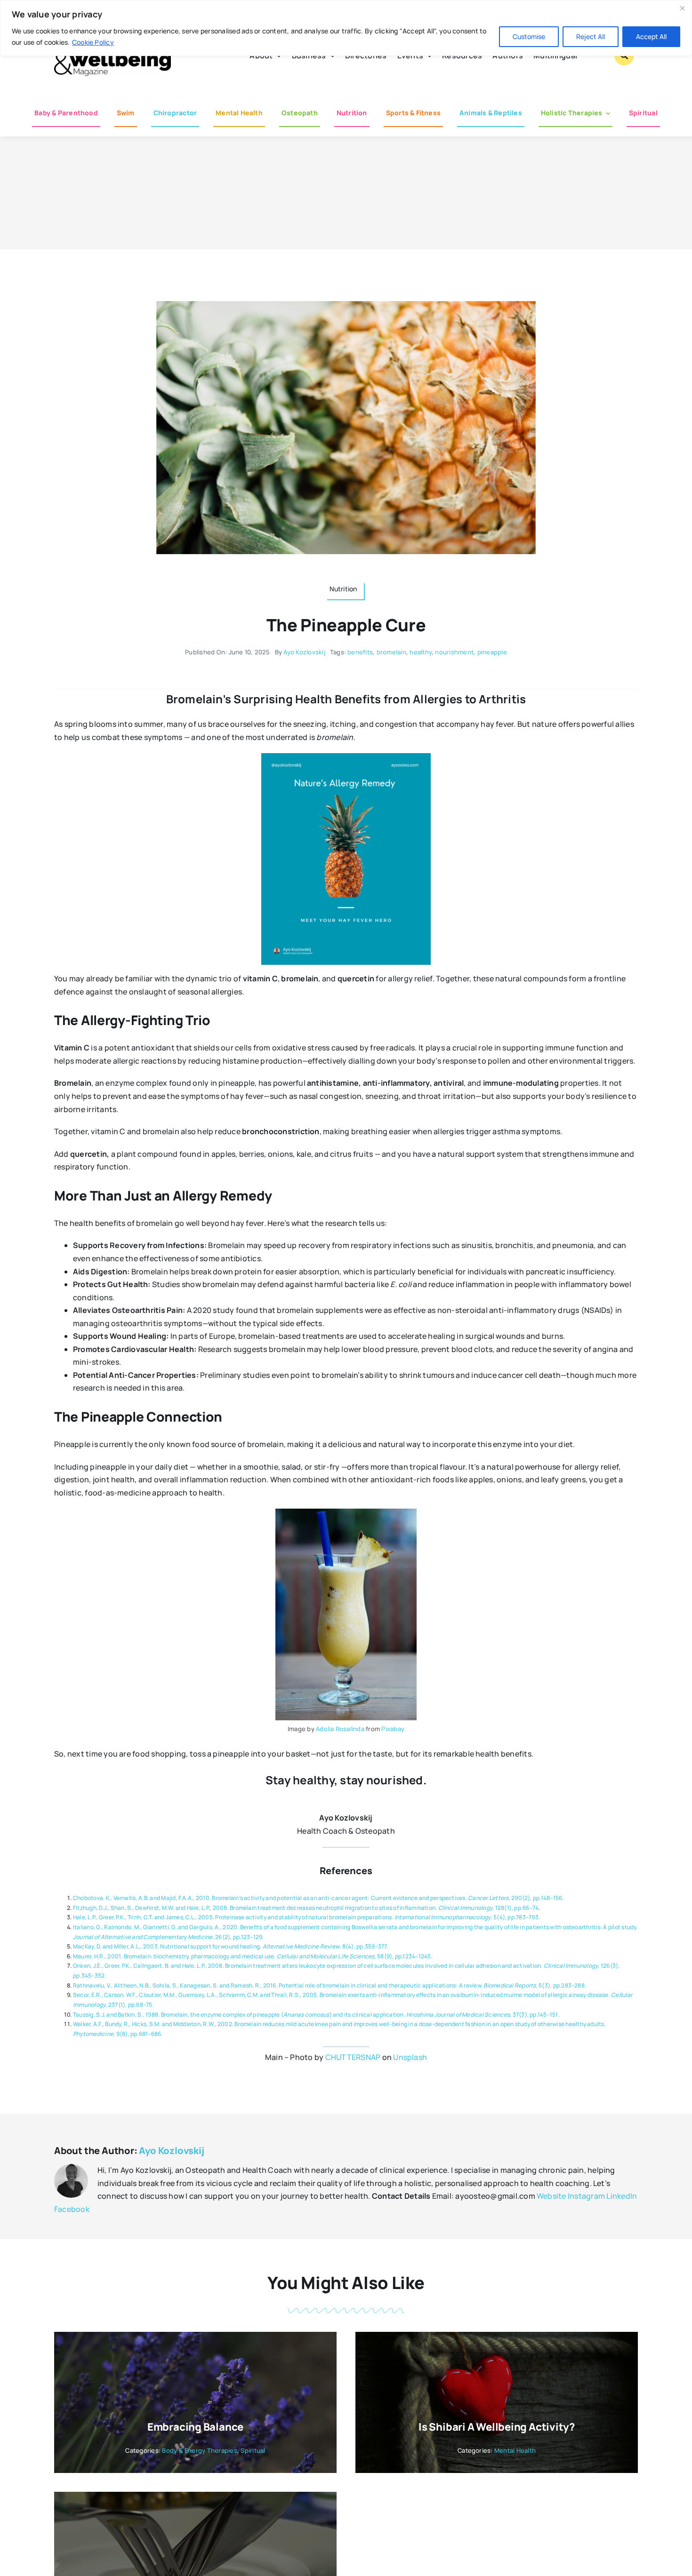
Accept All (651, 36)
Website (551, 2196)
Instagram (586, 2196)
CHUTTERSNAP (353, 2057)
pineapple (492, 652)
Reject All (591, 36)
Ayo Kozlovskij (304, 652)
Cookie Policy (93, 42)
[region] (346, 28)
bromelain (391, 652)
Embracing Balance (195, 2427)
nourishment (454, 652)
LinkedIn (622, 2196)
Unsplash (410, 2057)
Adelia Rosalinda (340, 1729)
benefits (360, 652)
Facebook (72, 2209)
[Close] (682, 8)
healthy (421, 652)
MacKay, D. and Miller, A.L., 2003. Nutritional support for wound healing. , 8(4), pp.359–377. (231, 1946)
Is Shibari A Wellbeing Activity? (497, 2427)
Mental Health (515, 2450)
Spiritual (253, 2450)
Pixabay (393, 1729)
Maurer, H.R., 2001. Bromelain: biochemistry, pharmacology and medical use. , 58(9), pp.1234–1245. (253, 1956)
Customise (529, 36)
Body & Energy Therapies (200, 2450)
